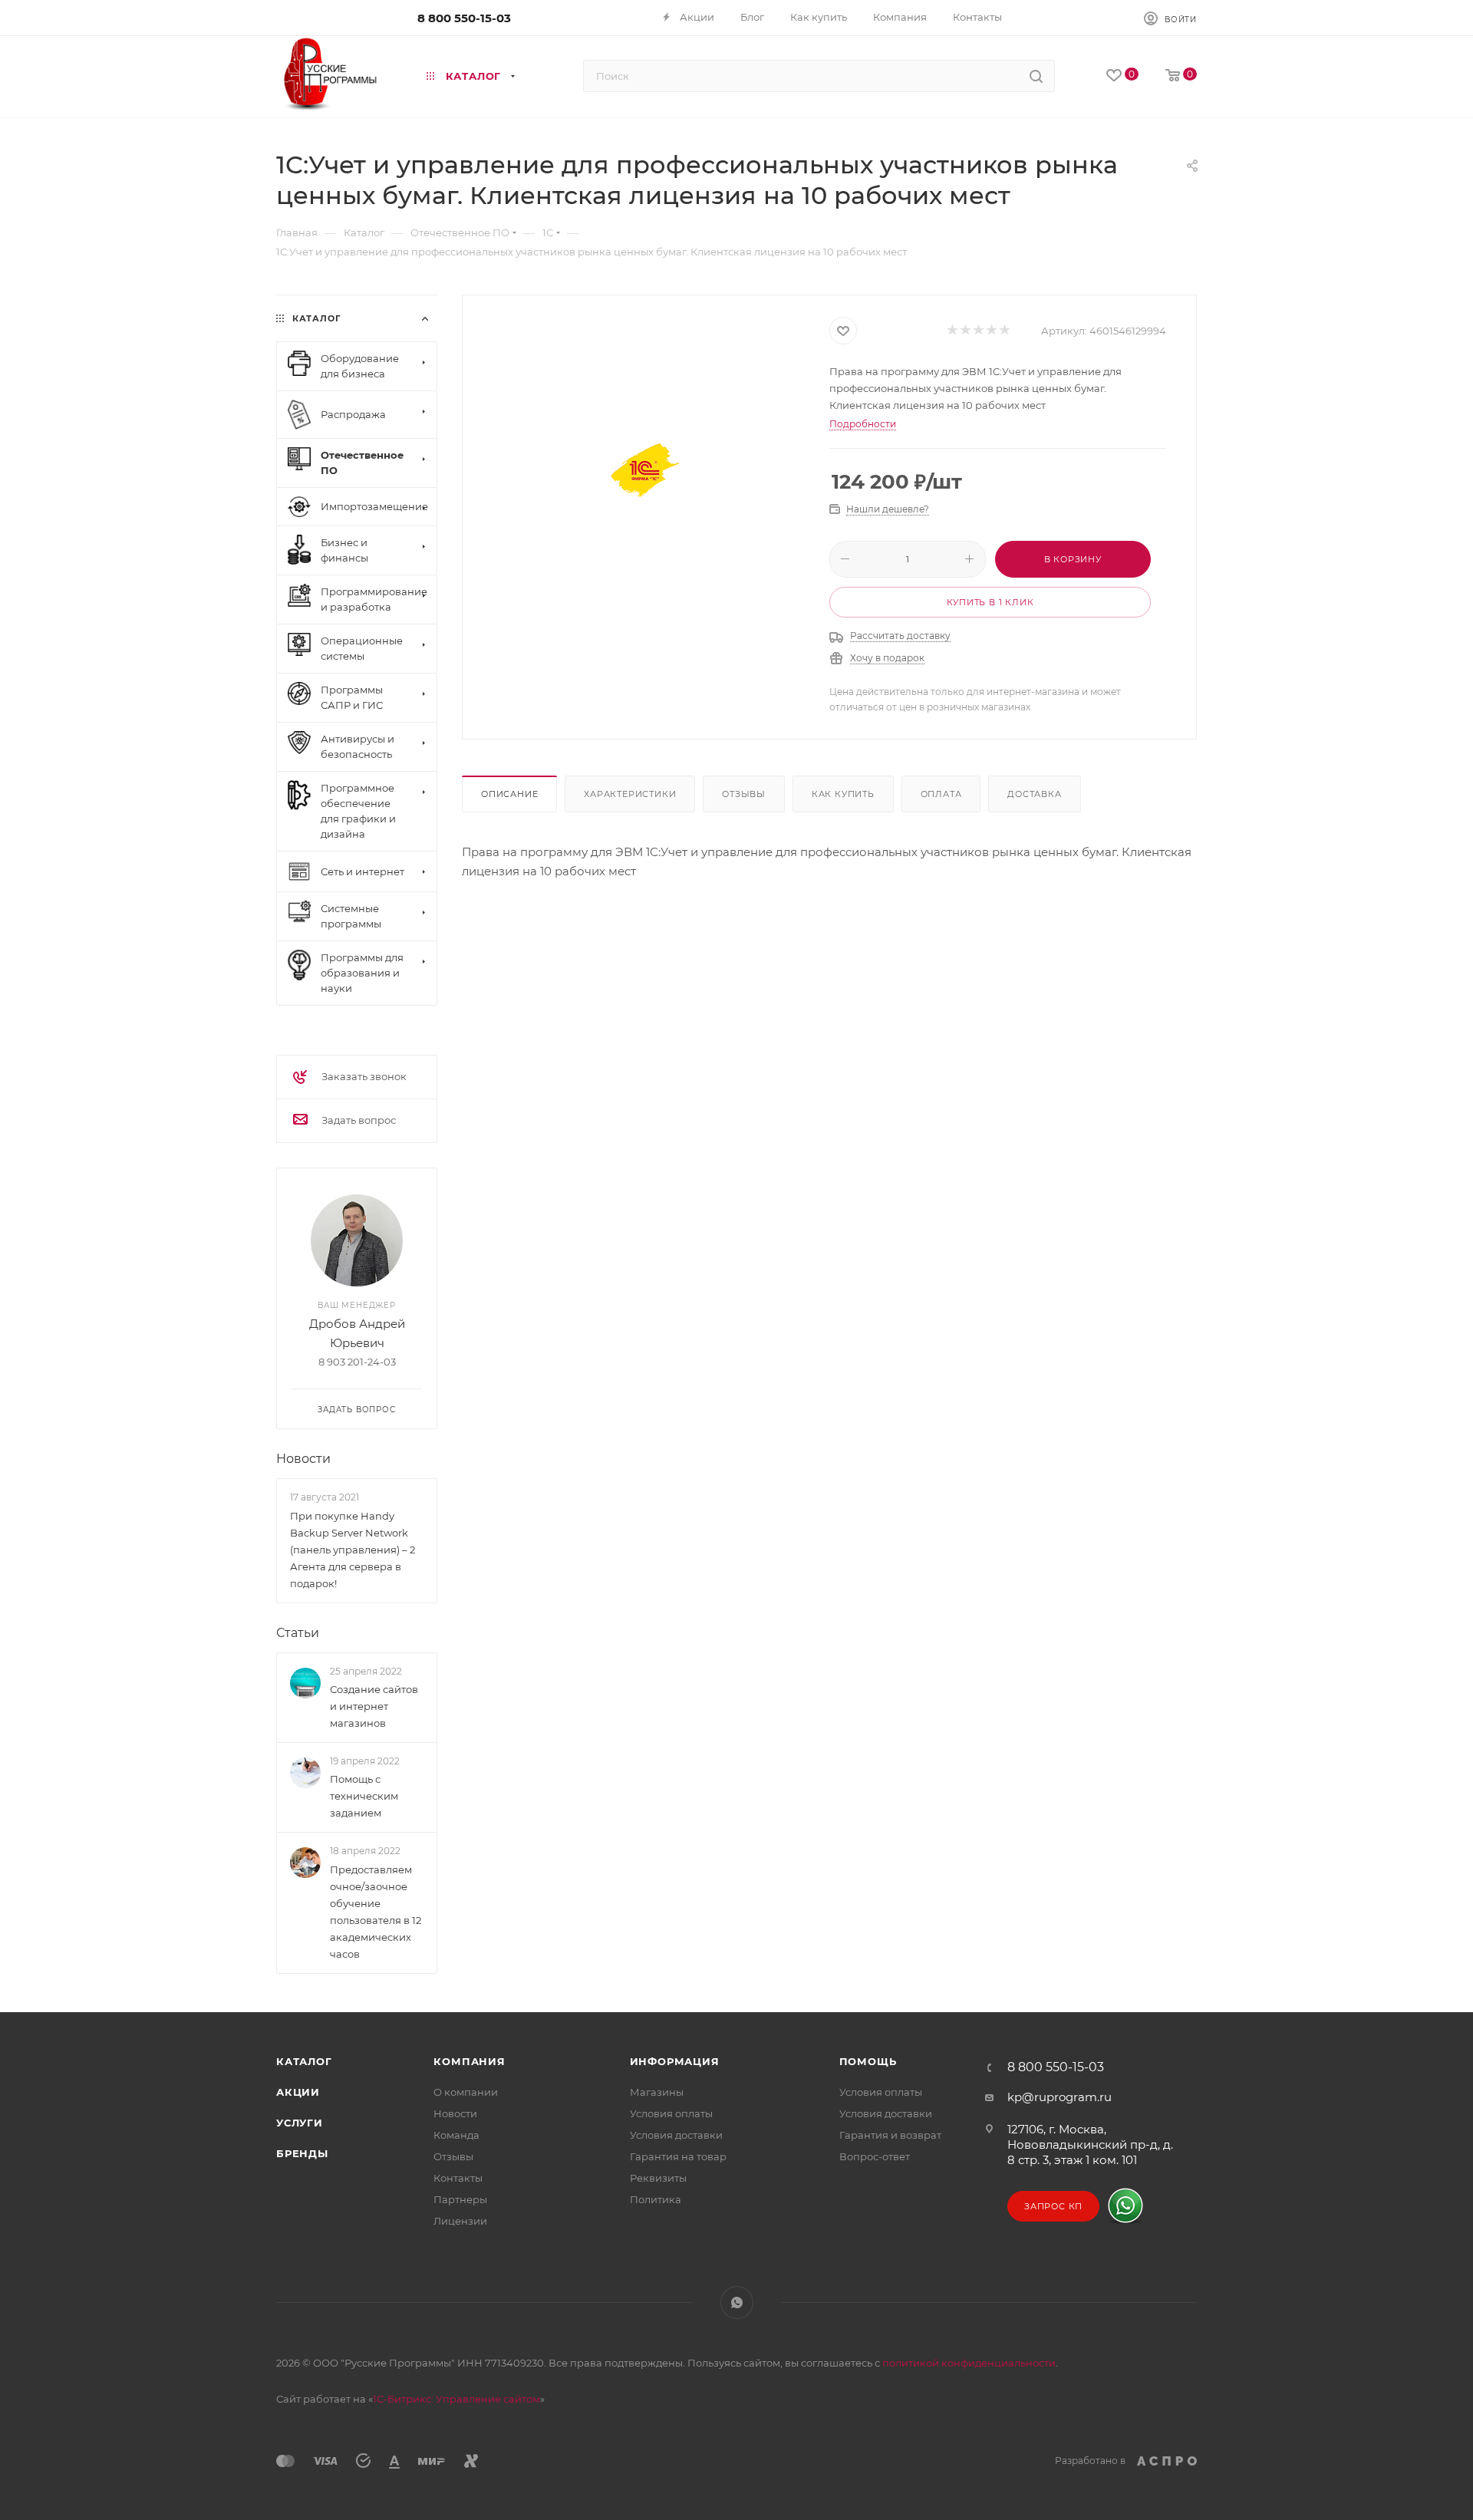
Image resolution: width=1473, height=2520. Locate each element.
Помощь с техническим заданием (364, 1796)
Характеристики (630, 794)
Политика (656, 2199)
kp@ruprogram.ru (1059, 2097)
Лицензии (460, 2221)
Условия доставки (676, 2135)
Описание (509, 794)
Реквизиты (658, 2178)
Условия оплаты (671, 2113)
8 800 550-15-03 (464, 18)
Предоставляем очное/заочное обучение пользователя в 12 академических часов (376, 1912)
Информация (675, 2061)
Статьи (298, 1633)
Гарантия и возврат (890, 2135)
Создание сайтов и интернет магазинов (374, 1706)
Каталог (304, 2061)
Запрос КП (1053, 2206)
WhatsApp (737, 2303)
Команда (456, 2135)
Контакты (458, 2178)
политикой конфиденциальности (969, 2363)
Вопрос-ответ (875, 2156)
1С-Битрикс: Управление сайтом (456, 2399)
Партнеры (460, 2199)
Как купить (843, 794)
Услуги (300, 2123)
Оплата (941, 794)
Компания (469, 2061)
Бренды (302, 2153)
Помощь (868, 2061)
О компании (466, 2092)
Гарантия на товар (678, 2156)
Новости (303, 1459)
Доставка (1034, 794)
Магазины (657, 2092)
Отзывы (744, 794)
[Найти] (1036, 76)
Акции (298, 2092)
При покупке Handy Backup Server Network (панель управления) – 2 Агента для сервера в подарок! (353, 1550)
